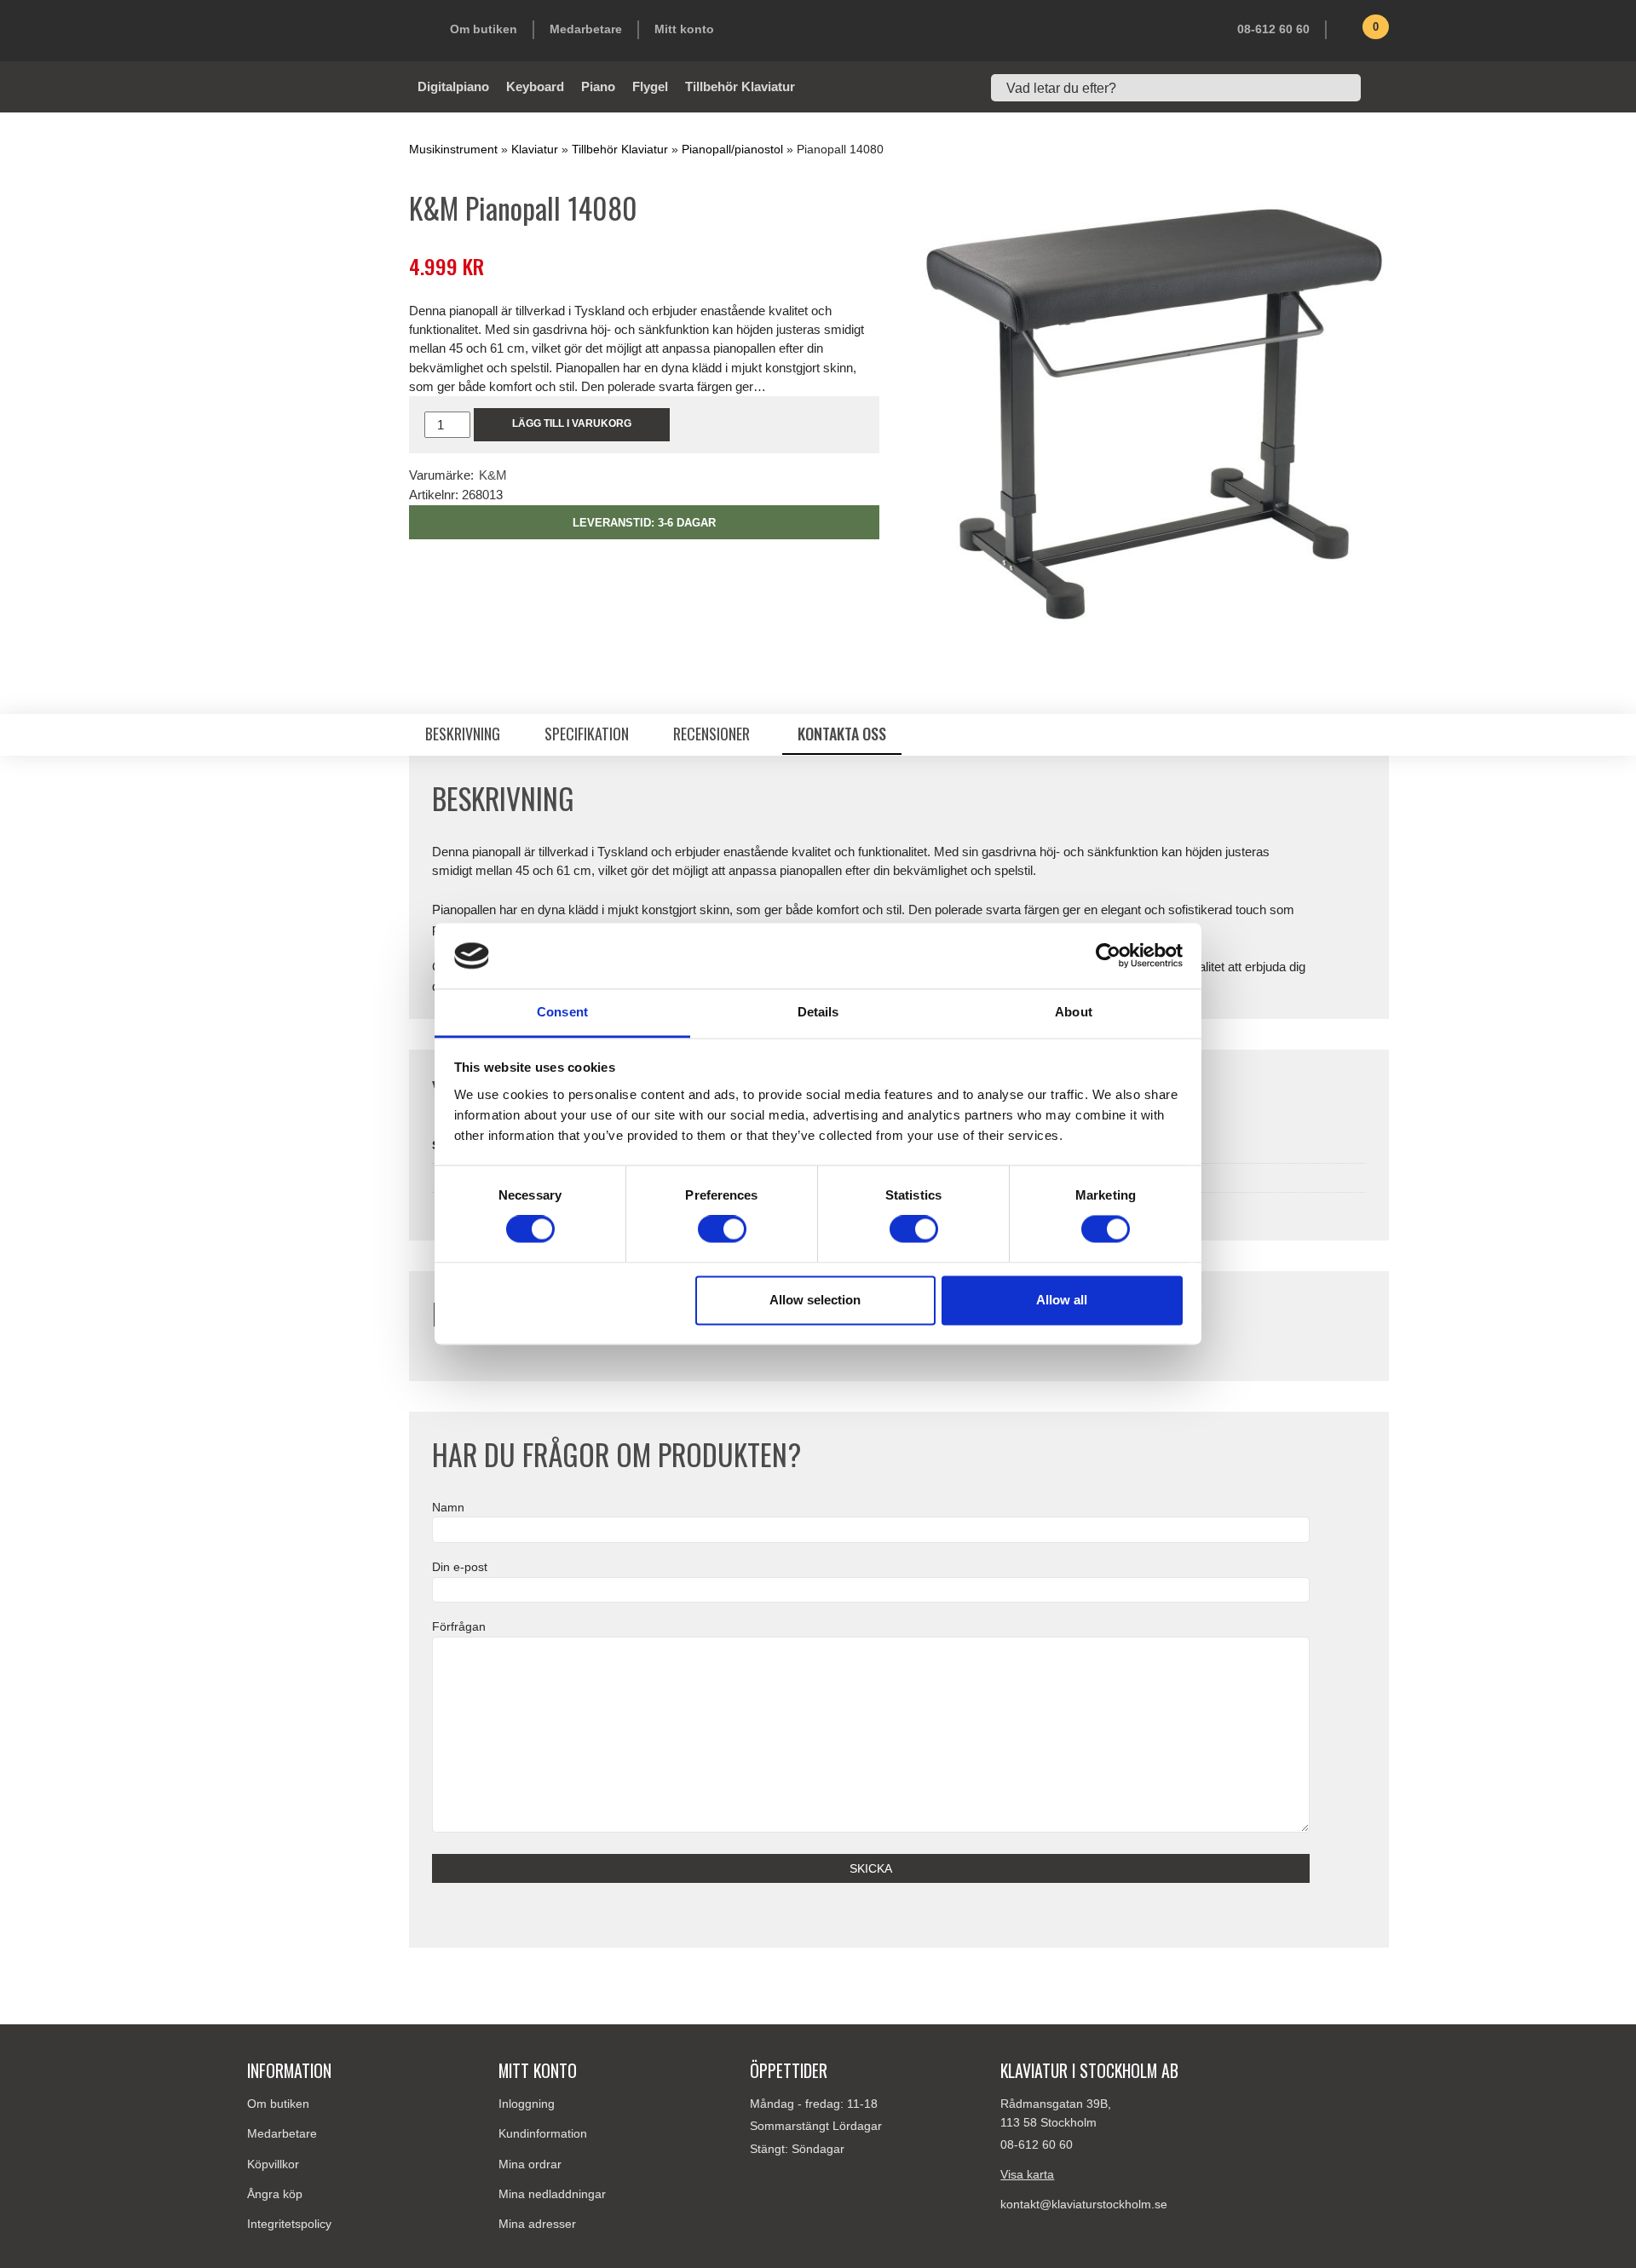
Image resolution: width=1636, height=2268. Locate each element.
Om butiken (484, 29)
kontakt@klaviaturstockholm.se (1084, 2204)
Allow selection (815, 1300)
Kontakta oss (842, 734)
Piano (598, 86)
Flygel (650, 86)
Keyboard (535, 86)
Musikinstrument (453, 149)
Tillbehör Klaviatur (740, 86)
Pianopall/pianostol (732, 149)
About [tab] (1074, 1012)
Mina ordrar (530, 2164)
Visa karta (1027, 2174)
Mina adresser (537, 2224)
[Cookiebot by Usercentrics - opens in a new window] (1108, 956)
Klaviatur (535, 149)
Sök (1380, 87)
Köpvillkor (273, 2164)
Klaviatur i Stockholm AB (332, 31)
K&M (493, 475)
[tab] (463, 735)
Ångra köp (275, 2194)
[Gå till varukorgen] (1351, 33)
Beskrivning (463, 734)
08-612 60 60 (1273, 29)
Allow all (1062, 1300)
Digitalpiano (453, 86)
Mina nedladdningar (552, 2194)
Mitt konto (684, 29)
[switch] (722, 1229)
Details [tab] (818, 1012)
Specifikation (587, 734)
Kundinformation (543, 2133)
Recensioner (713, 734)
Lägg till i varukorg (572, 423)
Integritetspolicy (289, 2224)
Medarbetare (586, 29)
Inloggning (527, 2104)
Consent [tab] (562, 1012)
